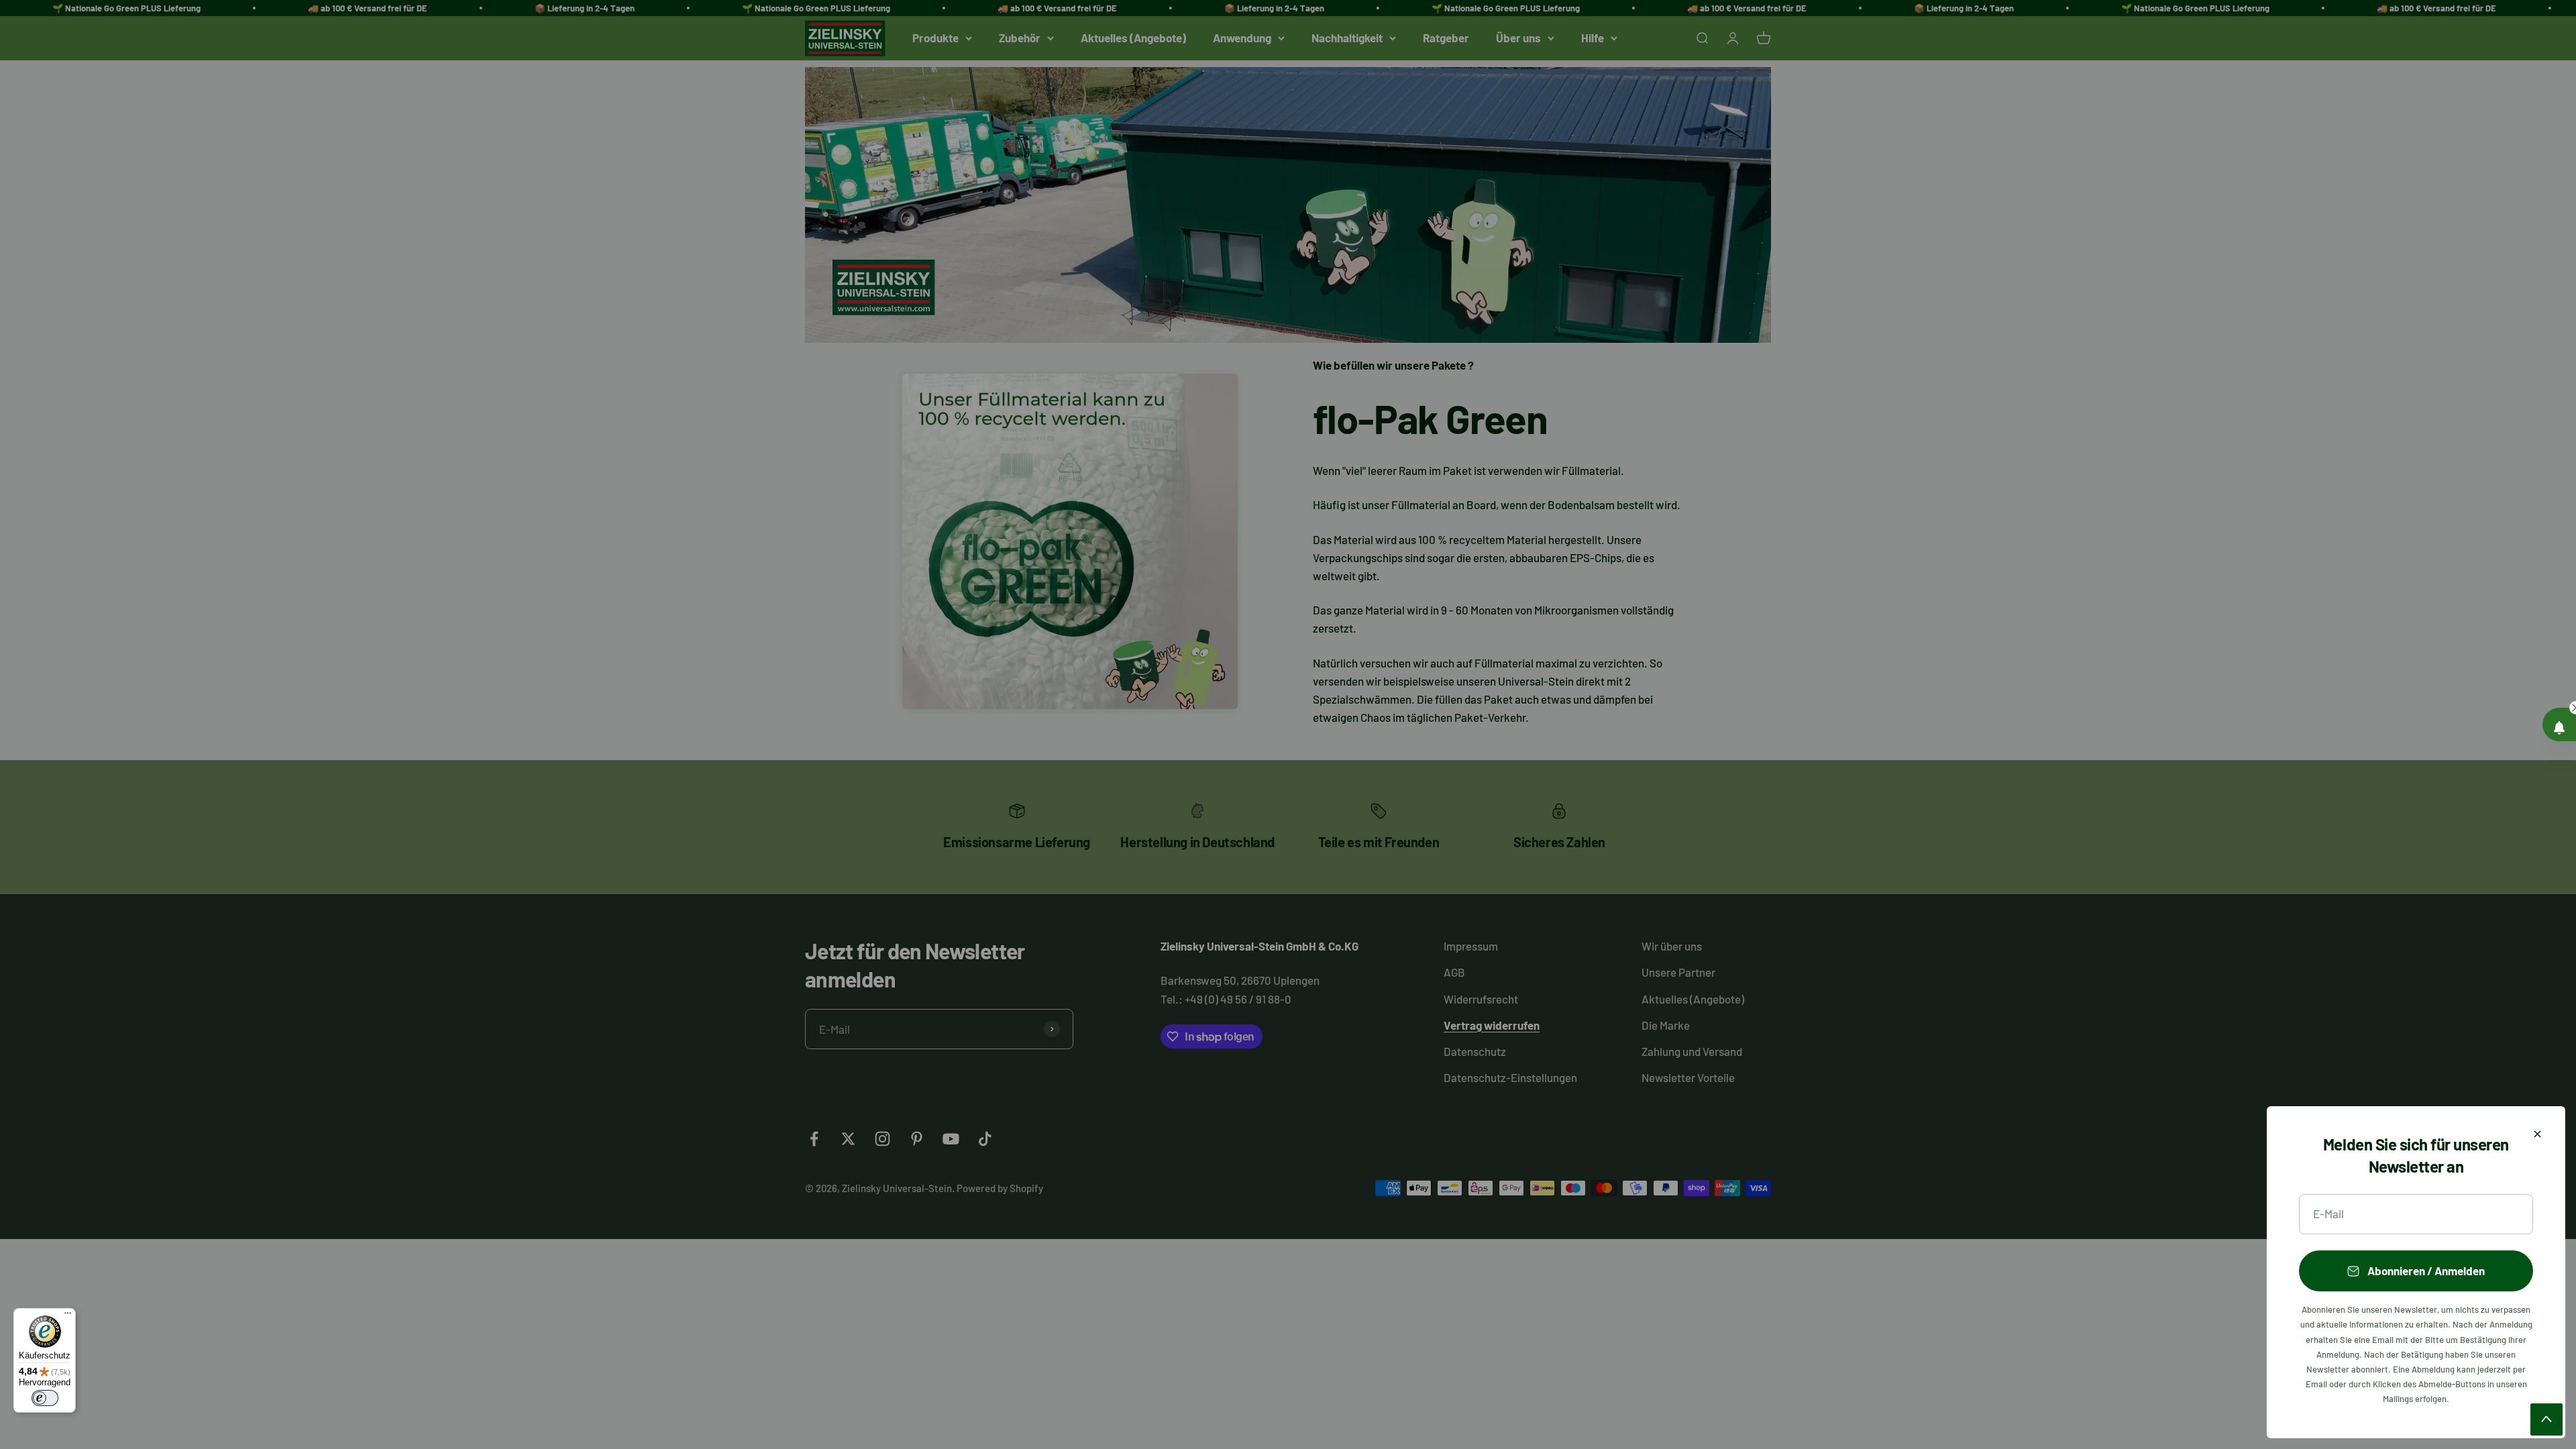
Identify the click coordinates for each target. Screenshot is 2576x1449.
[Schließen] (2537, 1134)
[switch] (45, 1398)
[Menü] (68, 1316)
